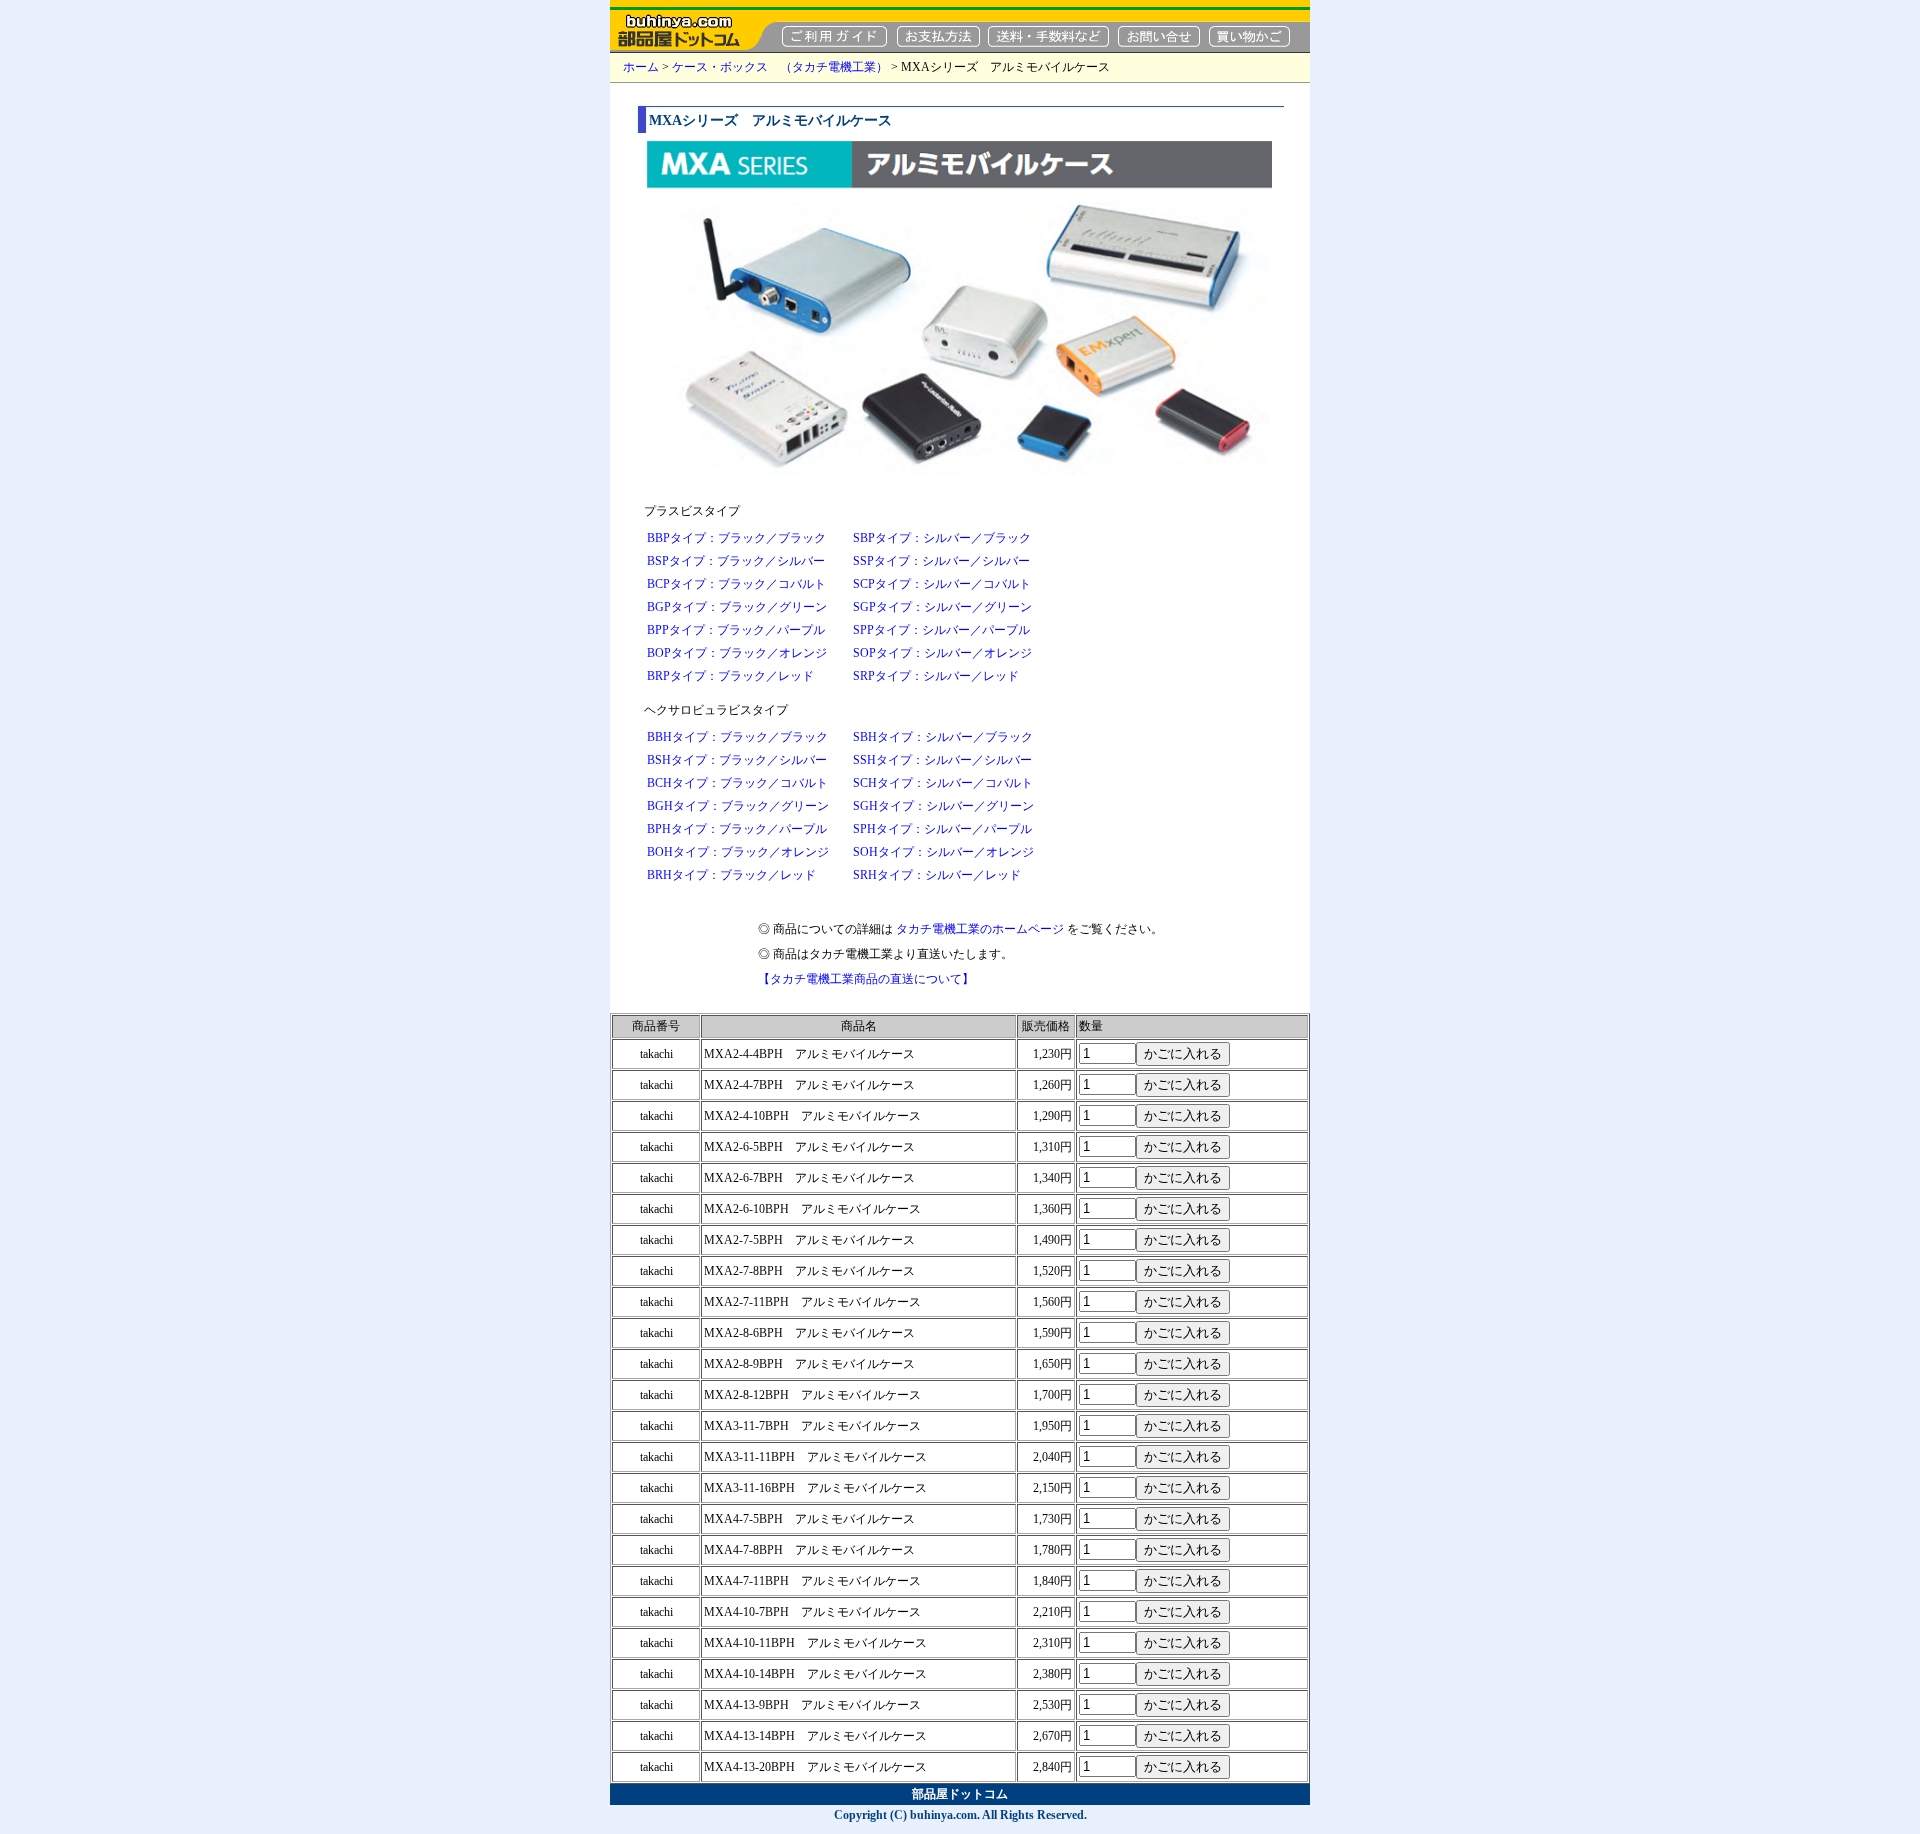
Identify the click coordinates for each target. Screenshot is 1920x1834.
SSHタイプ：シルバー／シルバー (942, 760)
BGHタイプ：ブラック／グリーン (738, 806)
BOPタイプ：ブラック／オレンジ (737, 653)
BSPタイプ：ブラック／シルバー (736, 561)
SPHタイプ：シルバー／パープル (942, 829)
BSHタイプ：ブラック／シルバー (737, 760)
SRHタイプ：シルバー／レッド (937, 875)
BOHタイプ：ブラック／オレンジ (738, 852)
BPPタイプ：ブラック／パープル (736, 630)
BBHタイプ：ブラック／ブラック (737, 737)
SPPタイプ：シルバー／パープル (941, 630)
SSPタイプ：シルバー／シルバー (941, 561)
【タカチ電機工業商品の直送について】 (866, 979)
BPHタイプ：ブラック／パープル (737, 829)
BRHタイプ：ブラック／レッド (731, 875)
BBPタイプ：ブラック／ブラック (736, 538)
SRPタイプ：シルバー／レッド (936, 676)
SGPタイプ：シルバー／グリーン (942, 607)
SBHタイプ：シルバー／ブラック (943, 737)
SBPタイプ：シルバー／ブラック (942, 538)
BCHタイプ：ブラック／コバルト (737, 783)
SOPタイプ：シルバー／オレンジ (942, 653)
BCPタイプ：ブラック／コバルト (736, 584)
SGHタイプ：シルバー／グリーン (943, 806)
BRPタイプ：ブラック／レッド (730, 676)
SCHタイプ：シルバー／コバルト (943, 783)
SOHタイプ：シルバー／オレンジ (943, 852)
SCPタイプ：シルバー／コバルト (942, 584)
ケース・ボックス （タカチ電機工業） (780, 67)
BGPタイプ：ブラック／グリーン (737, 607)
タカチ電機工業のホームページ (980, 929)
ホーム (641, 67)
